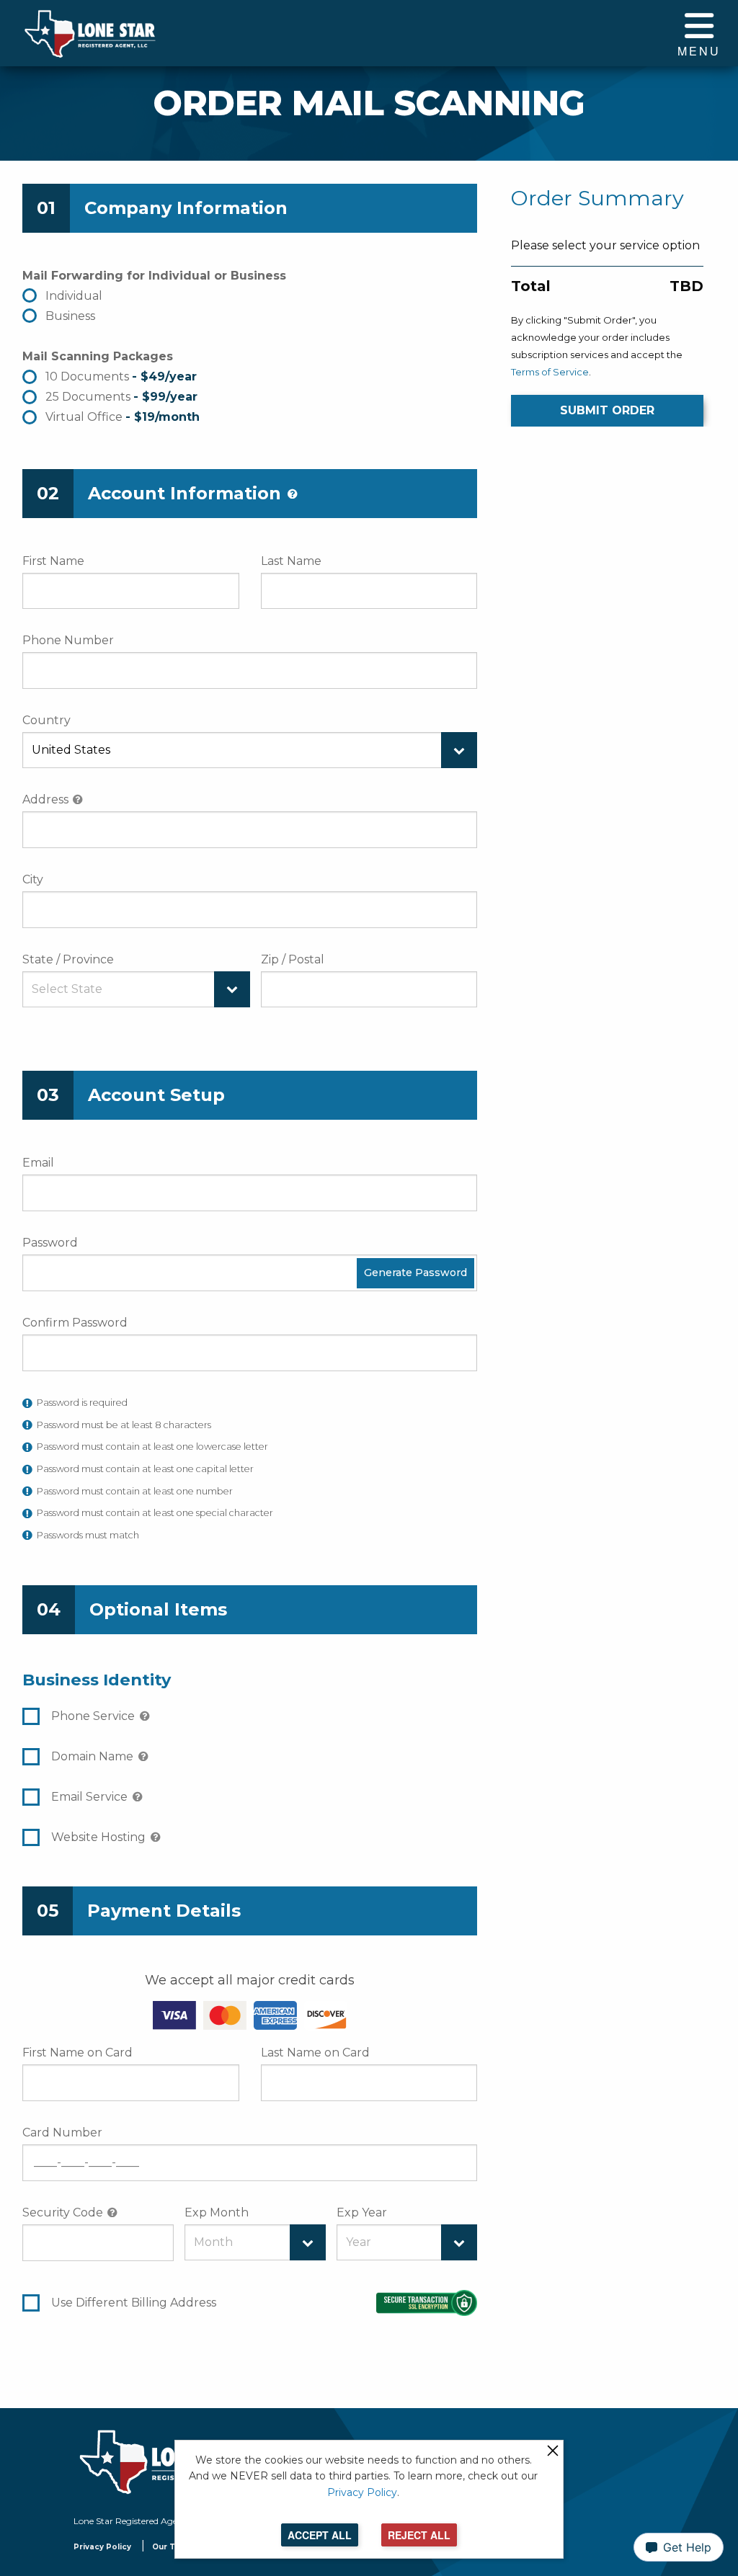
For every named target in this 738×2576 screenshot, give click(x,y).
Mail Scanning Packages (98, 356)
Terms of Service (550, 372)
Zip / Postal (293, 959)
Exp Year (362, 2212)
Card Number (62, 2132)
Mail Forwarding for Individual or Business (154, 276)
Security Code (63, 2212)
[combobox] (250, 750)
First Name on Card (77, 2053)
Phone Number (68, 640)
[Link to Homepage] (89, 33)
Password (50, 1243)
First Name (53, 561)
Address (45, 799)
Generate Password (415, 1273)
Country (46, 720)
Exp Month (217, 2212)
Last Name (291, 561)
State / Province (68, 959)
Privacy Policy (102, 2547)
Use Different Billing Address (134, 2303)
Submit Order (607, 410)
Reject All (419, 2535)
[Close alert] (553, 2452)
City (33, 879)
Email (38, 1163)
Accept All (320, 2535)
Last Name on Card (315, 2053)
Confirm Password (75, 1323)
